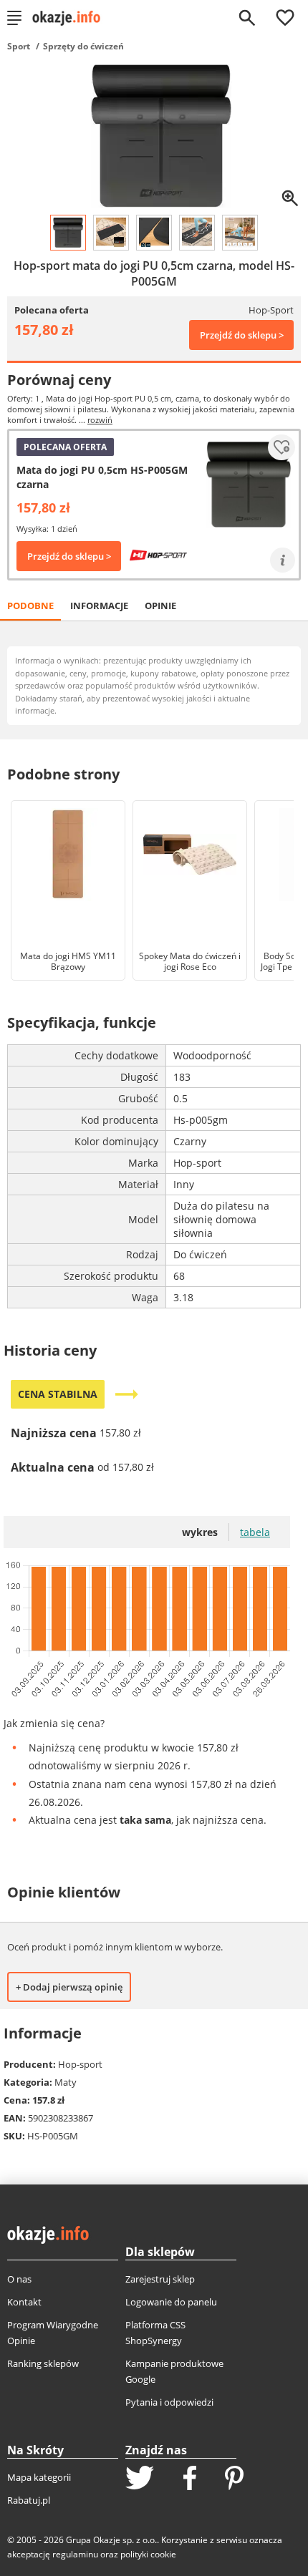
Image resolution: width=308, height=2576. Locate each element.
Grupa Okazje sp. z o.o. (111, 2540)
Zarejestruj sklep (160, 2279)
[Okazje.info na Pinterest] (234, 2479)
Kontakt (24, 2302)
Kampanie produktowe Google (174, 2371)
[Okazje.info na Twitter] (140, 2479)
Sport (19, 46)
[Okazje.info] (71, 18)
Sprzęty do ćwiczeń (83, 46)
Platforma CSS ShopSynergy (155, 2333)
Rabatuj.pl (29, 2500)
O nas (19, 2279)
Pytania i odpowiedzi (169, 2402)
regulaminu (75, 2554)
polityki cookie (148, 2554)
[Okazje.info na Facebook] (190, 2479)
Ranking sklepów (43, 2363)
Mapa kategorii (39, 2477)
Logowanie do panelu (171, 2302)
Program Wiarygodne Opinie (53, 2333)
